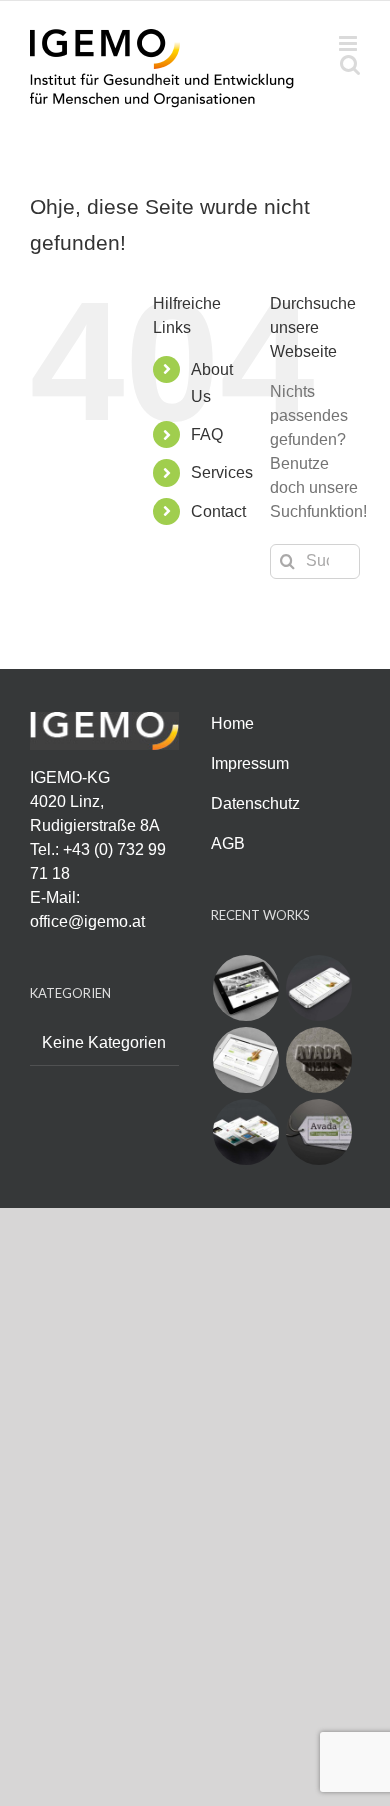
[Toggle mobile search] (350, 64)
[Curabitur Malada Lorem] (245, 1132)
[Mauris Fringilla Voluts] (318, 988)
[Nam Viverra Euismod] (318, 1060)
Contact (218, 511)
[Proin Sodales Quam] (245, 1060)
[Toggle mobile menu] (349, 43)
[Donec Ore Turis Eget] (245, 988)
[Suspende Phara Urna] (318, 1132)
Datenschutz (255, 803)
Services (222, 472)
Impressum (250, 763)
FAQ (207, 434)
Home (232, 723)
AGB (228, 843)
